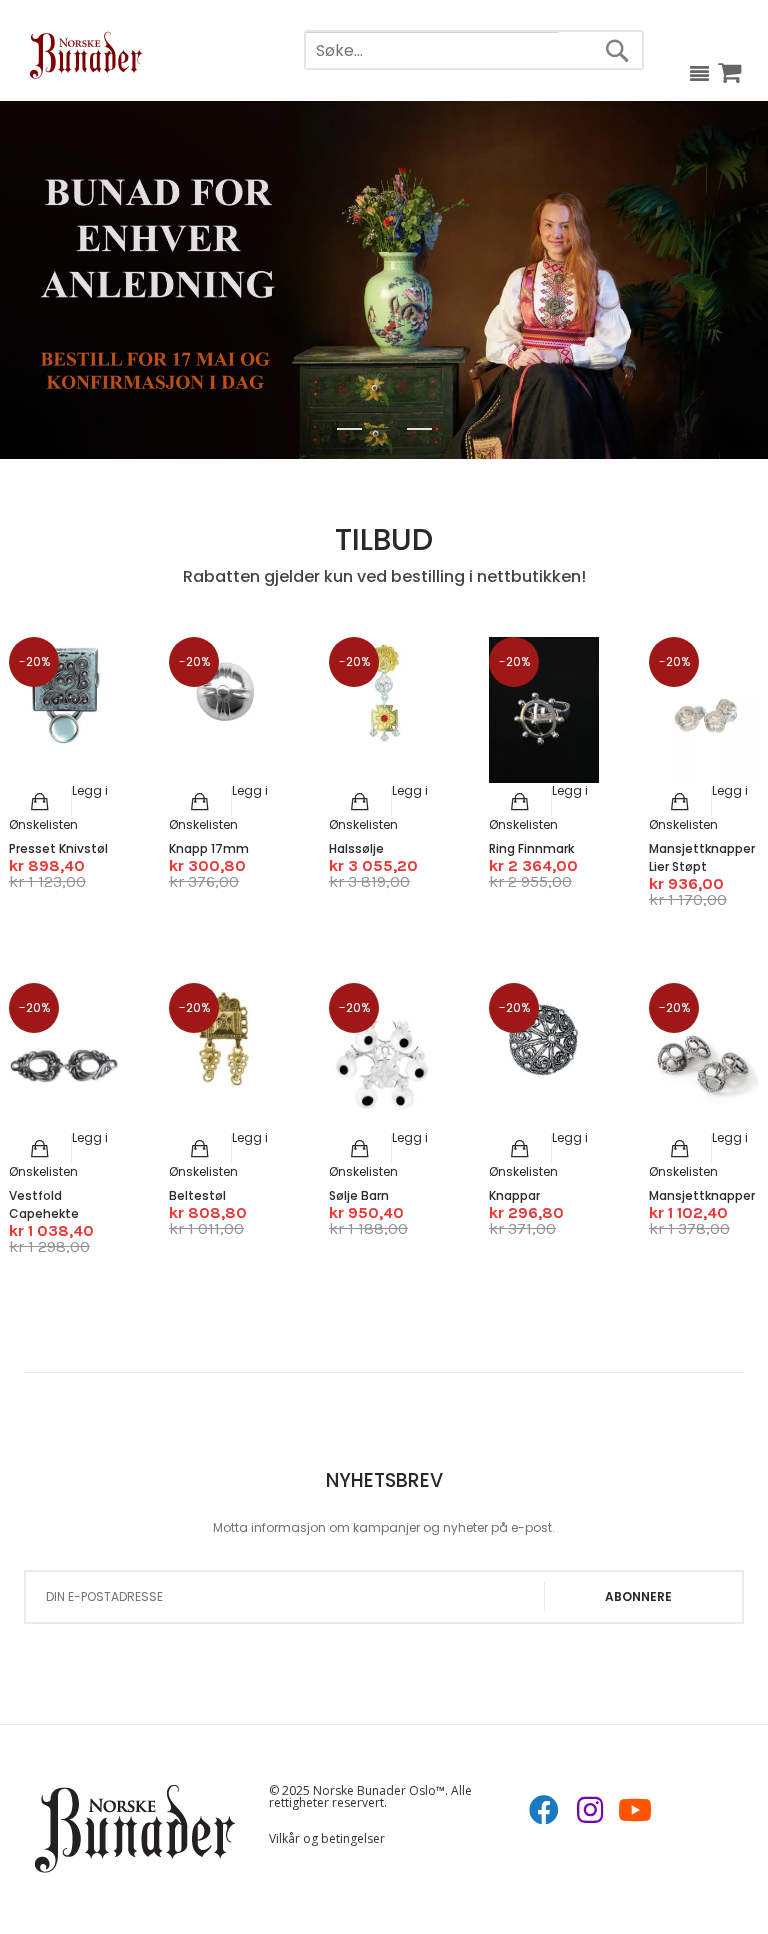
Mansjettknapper (702, 1195)
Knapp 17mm (209, 848)
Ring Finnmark (531, 848)
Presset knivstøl (58, 848)
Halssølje (356, 848)
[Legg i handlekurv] (40, 802)
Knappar (514, 1195)
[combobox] (432, 51)
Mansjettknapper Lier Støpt (702, 857)
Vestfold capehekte (44, 1204)
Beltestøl (197, 1195)
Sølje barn (359, 1195)
